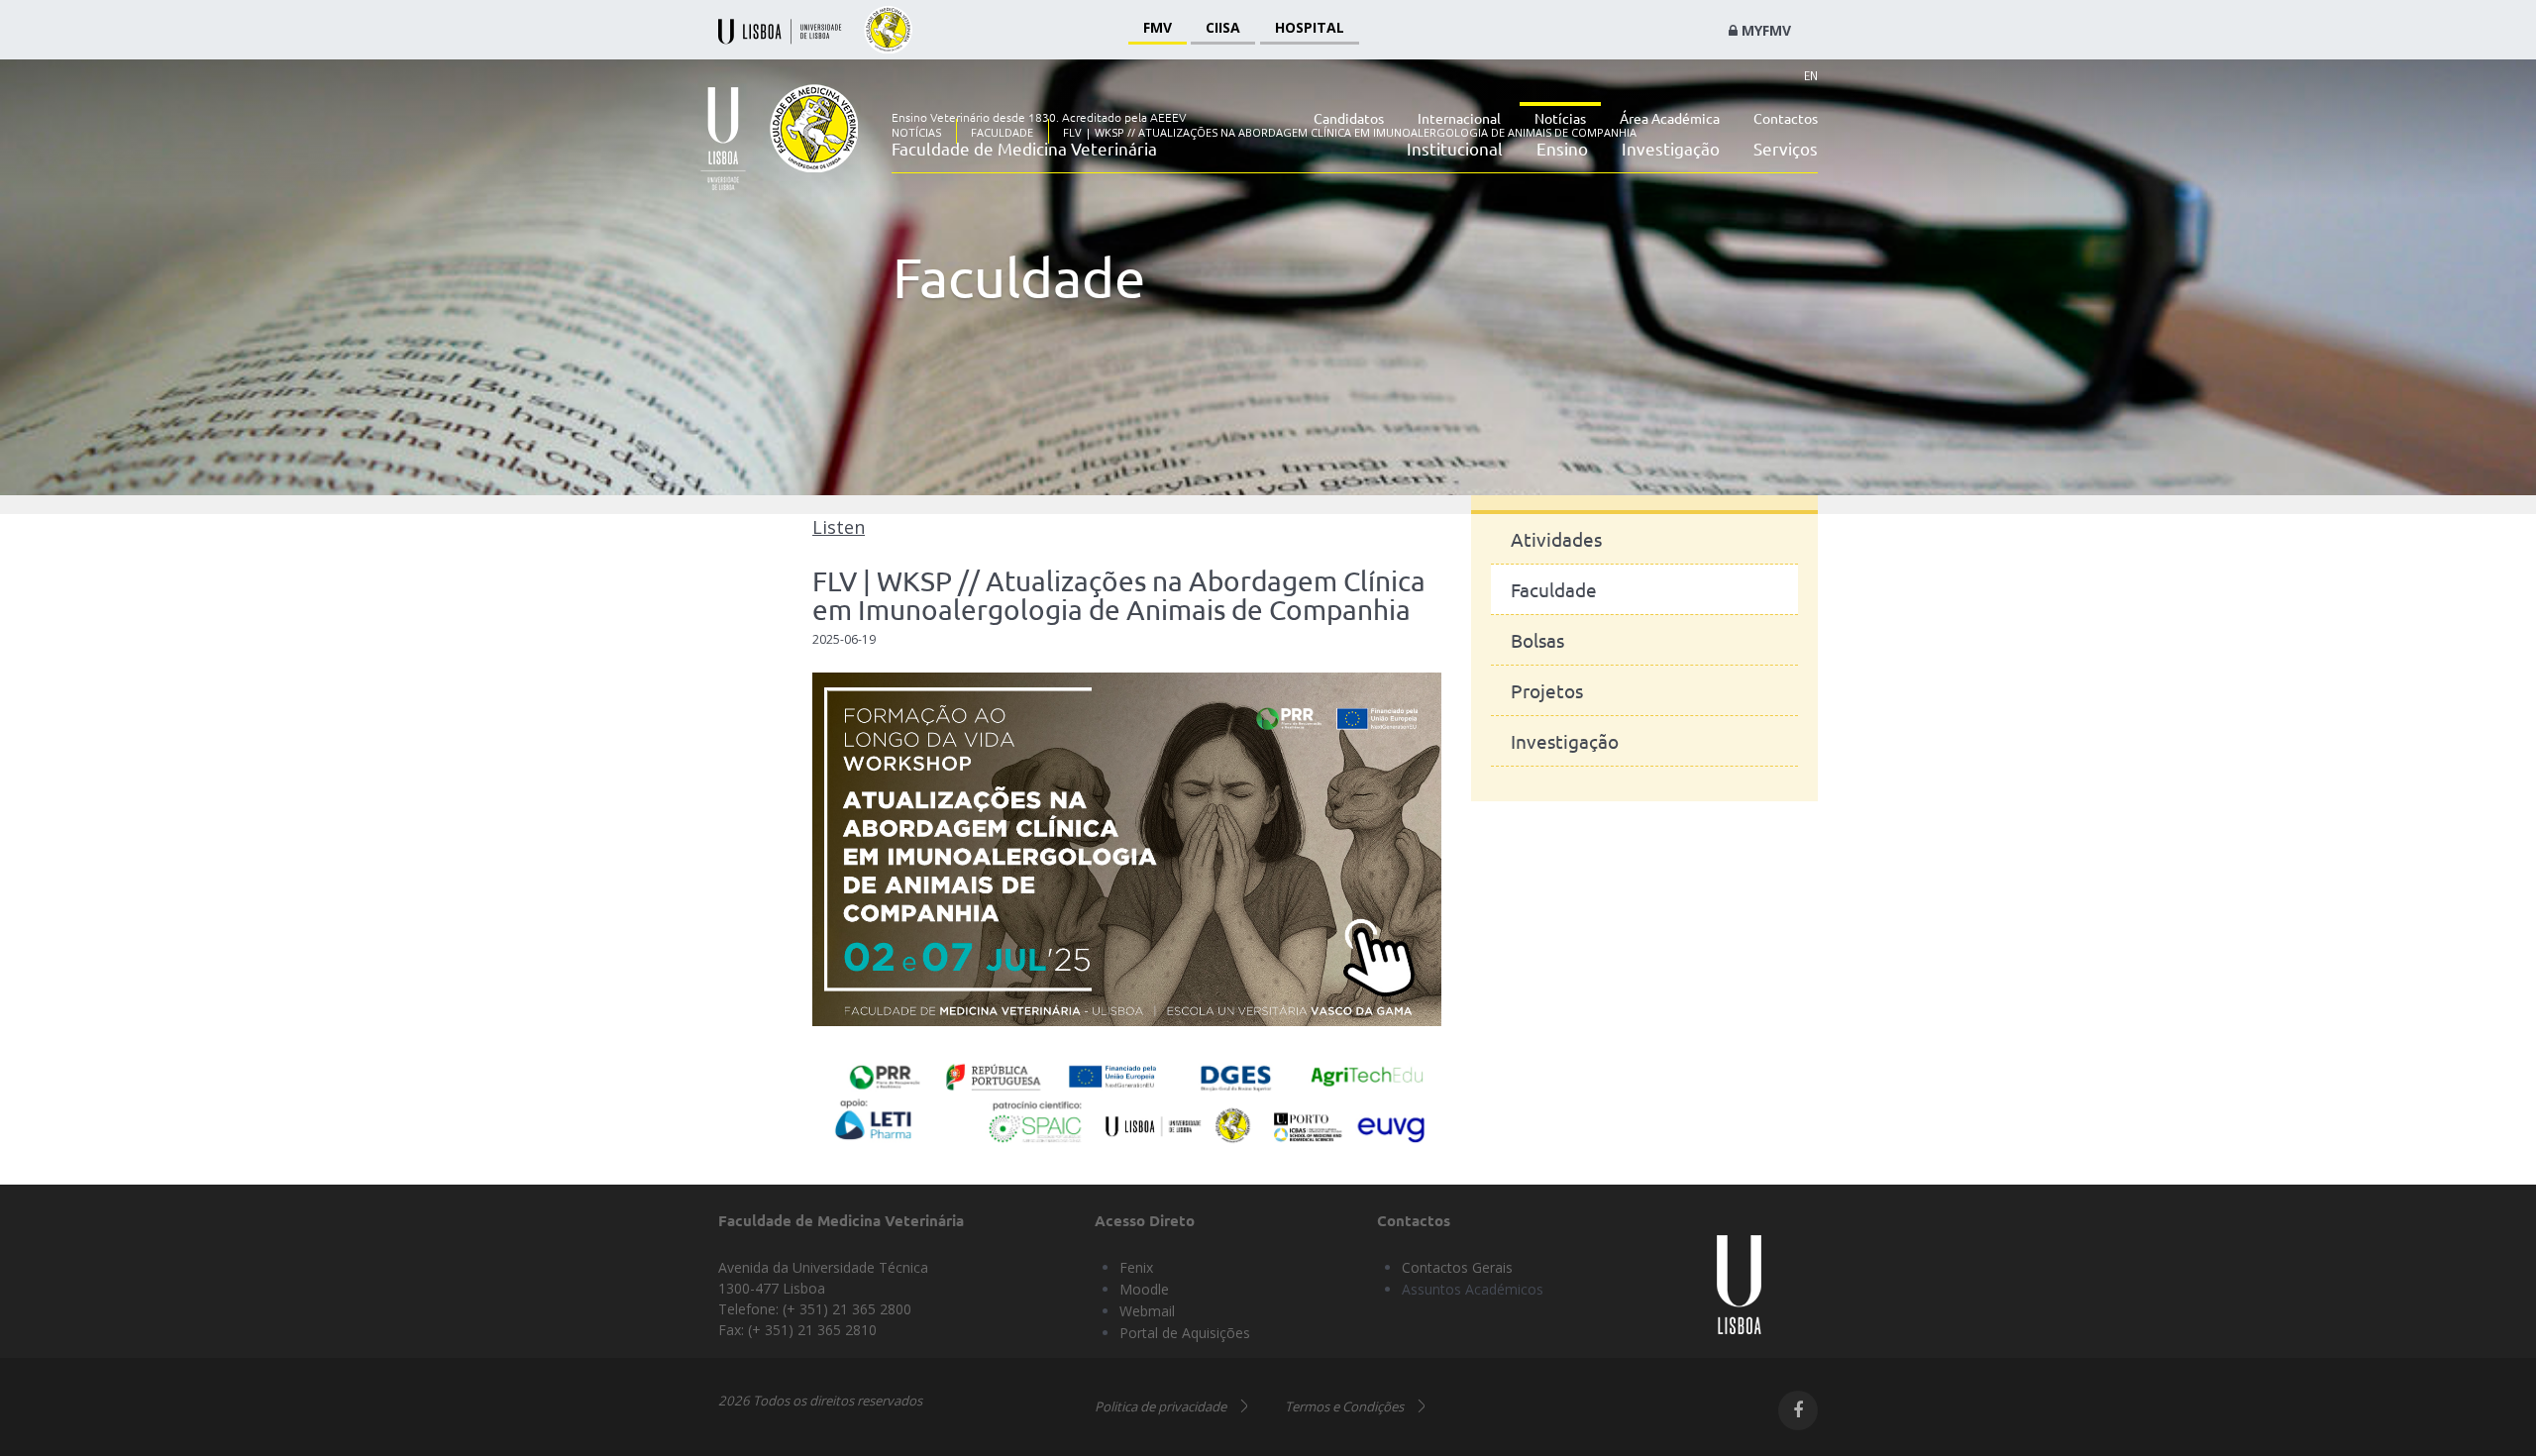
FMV (1158, 27)
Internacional (1459, 118)
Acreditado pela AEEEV (1124, 117)
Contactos (1786, 118)
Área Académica (1670, 118)
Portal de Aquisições (1185, 1333)
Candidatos (1349, 118)
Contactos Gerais (1457, 1267)
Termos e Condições (1344, 1406)
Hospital (1310, 27)
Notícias (1560, 118)
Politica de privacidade (1161, 1406)
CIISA (1223, 27)
